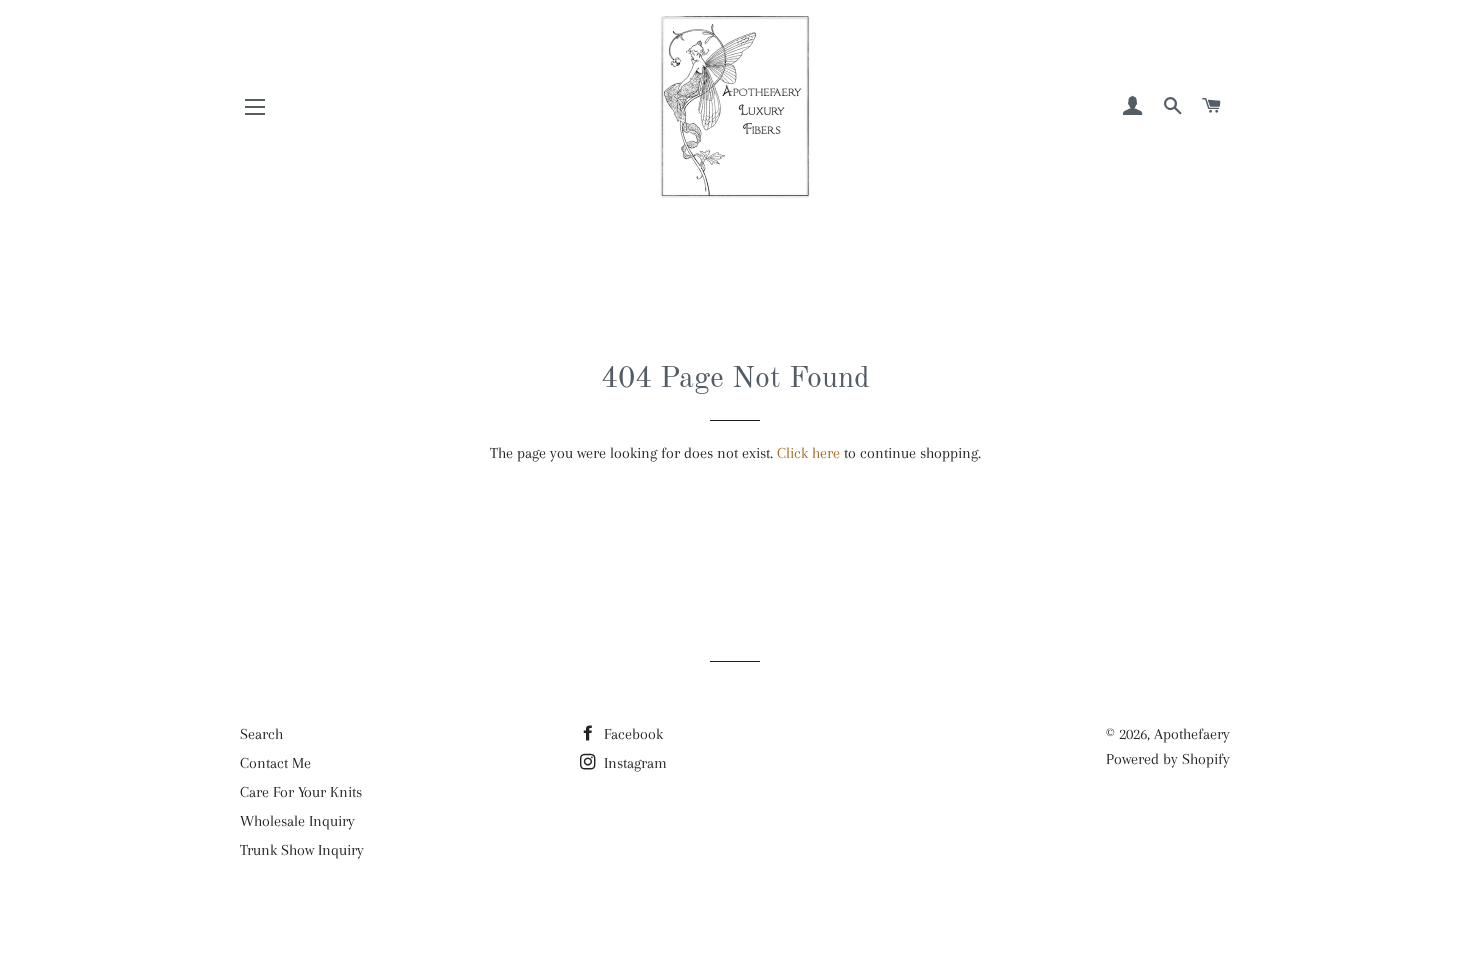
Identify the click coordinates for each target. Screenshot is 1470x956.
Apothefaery (1192, 734)
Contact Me (275, 763)
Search (261, 734)
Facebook (631, 734)
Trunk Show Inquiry (302, 850)
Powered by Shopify (1168, 759)
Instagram (633, 763)
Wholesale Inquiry (297, 821)
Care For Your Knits (301, 792)
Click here (808, 453)
